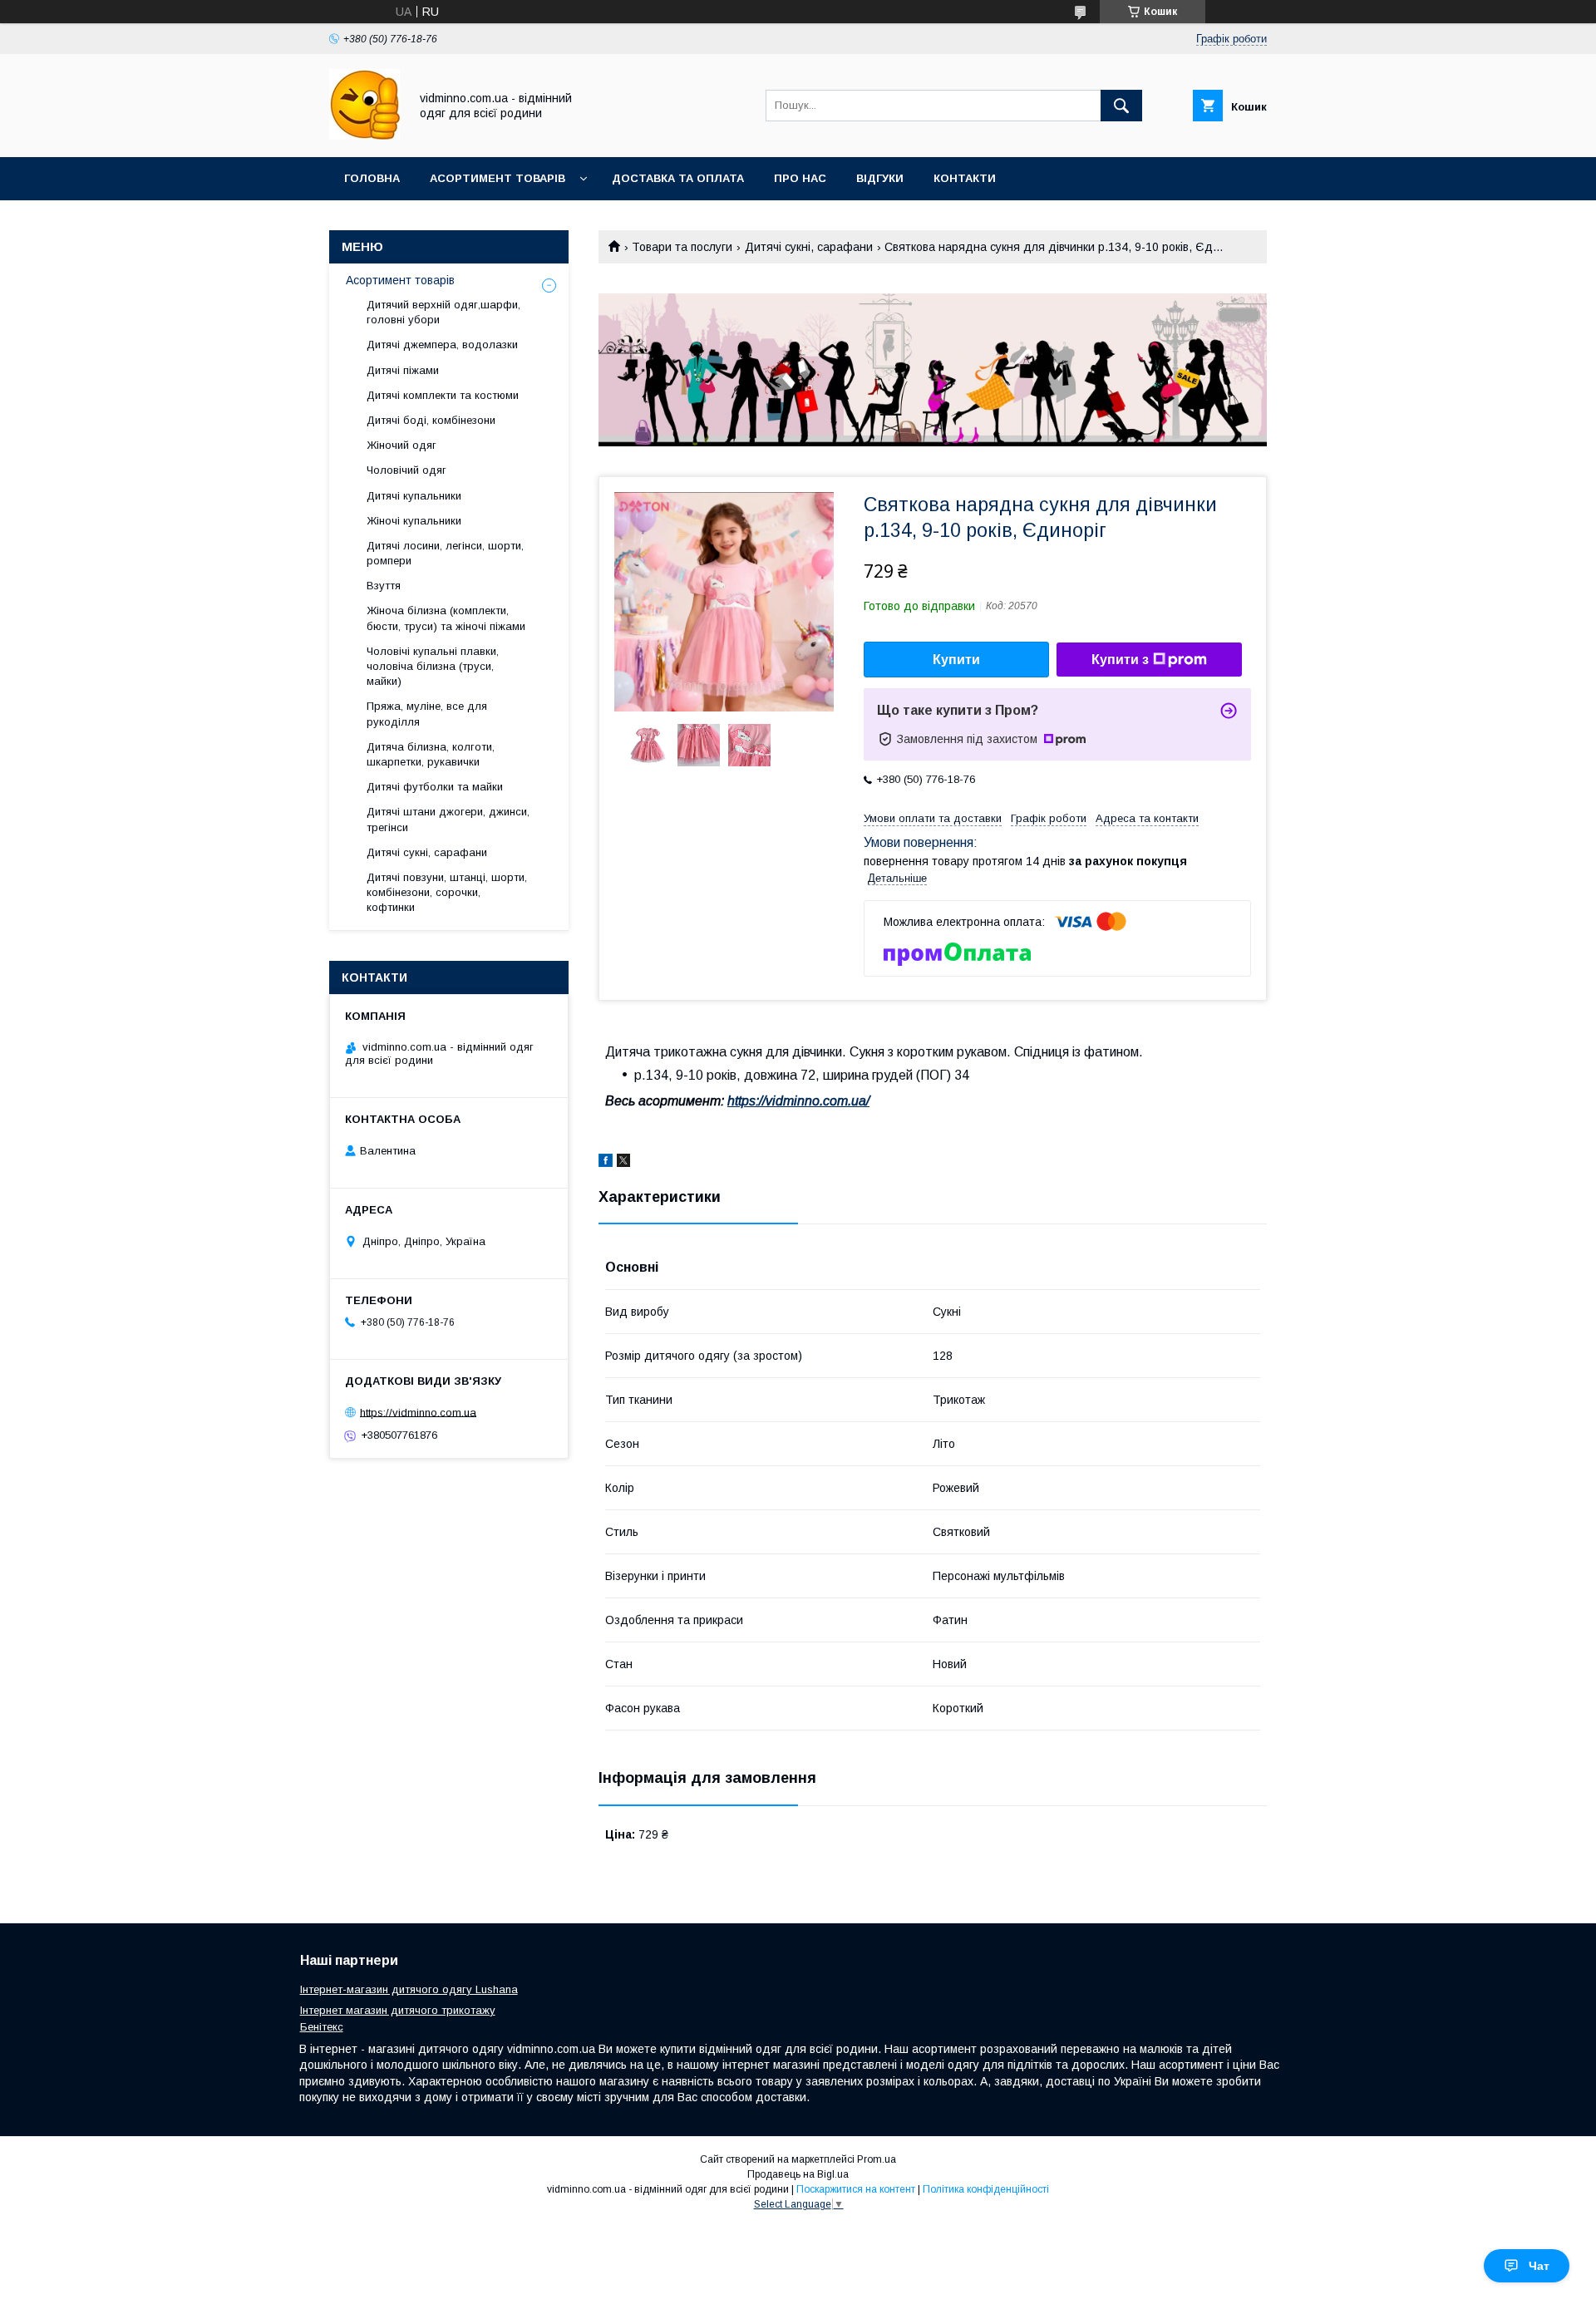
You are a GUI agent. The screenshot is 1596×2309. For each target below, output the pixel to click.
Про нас (800, 178)
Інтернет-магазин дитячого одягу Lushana (409, 1989)
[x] (623, 1163)
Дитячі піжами (403, 370)
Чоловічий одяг (406, 470)
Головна (372, 178)
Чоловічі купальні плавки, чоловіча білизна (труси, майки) (433, 666)
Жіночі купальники (414, 521)
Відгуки (880, 178)
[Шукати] (1121, 106)
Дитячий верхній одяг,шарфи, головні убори (443, 312)
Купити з (1120, 660)
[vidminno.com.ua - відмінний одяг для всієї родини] (365, 135)
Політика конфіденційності (986, 2189)
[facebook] (606, 1163)
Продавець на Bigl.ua (798, 2174)
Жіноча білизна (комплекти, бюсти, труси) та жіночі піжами (446, 618)
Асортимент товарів (498, 178)
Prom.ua (877, 2159)
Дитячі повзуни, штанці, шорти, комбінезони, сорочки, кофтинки (447, 892)
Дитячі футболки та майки (435, 787)
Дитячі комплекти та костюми (443, 395)
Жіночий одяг (401, 445)
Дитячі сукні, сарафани (809, 247)
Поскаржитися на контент (856, 2189)
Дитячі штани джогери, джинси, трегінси (448, 819)
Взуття (384, 586)
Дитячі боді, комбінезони (431, 420)
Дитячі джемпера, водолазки (442, 345)
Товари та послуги (682, 247)
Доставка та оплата (678, 178)
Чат (1539, 2266)
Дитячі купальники (414, 496)
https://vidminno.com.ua (418, 1412)
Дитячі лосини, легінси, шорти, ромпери (445, 553)
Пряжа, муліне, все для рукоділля (427, 714)
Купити (956, 660)
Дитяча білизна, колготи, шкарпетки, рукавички (431, 754)
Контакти (965, 178)
